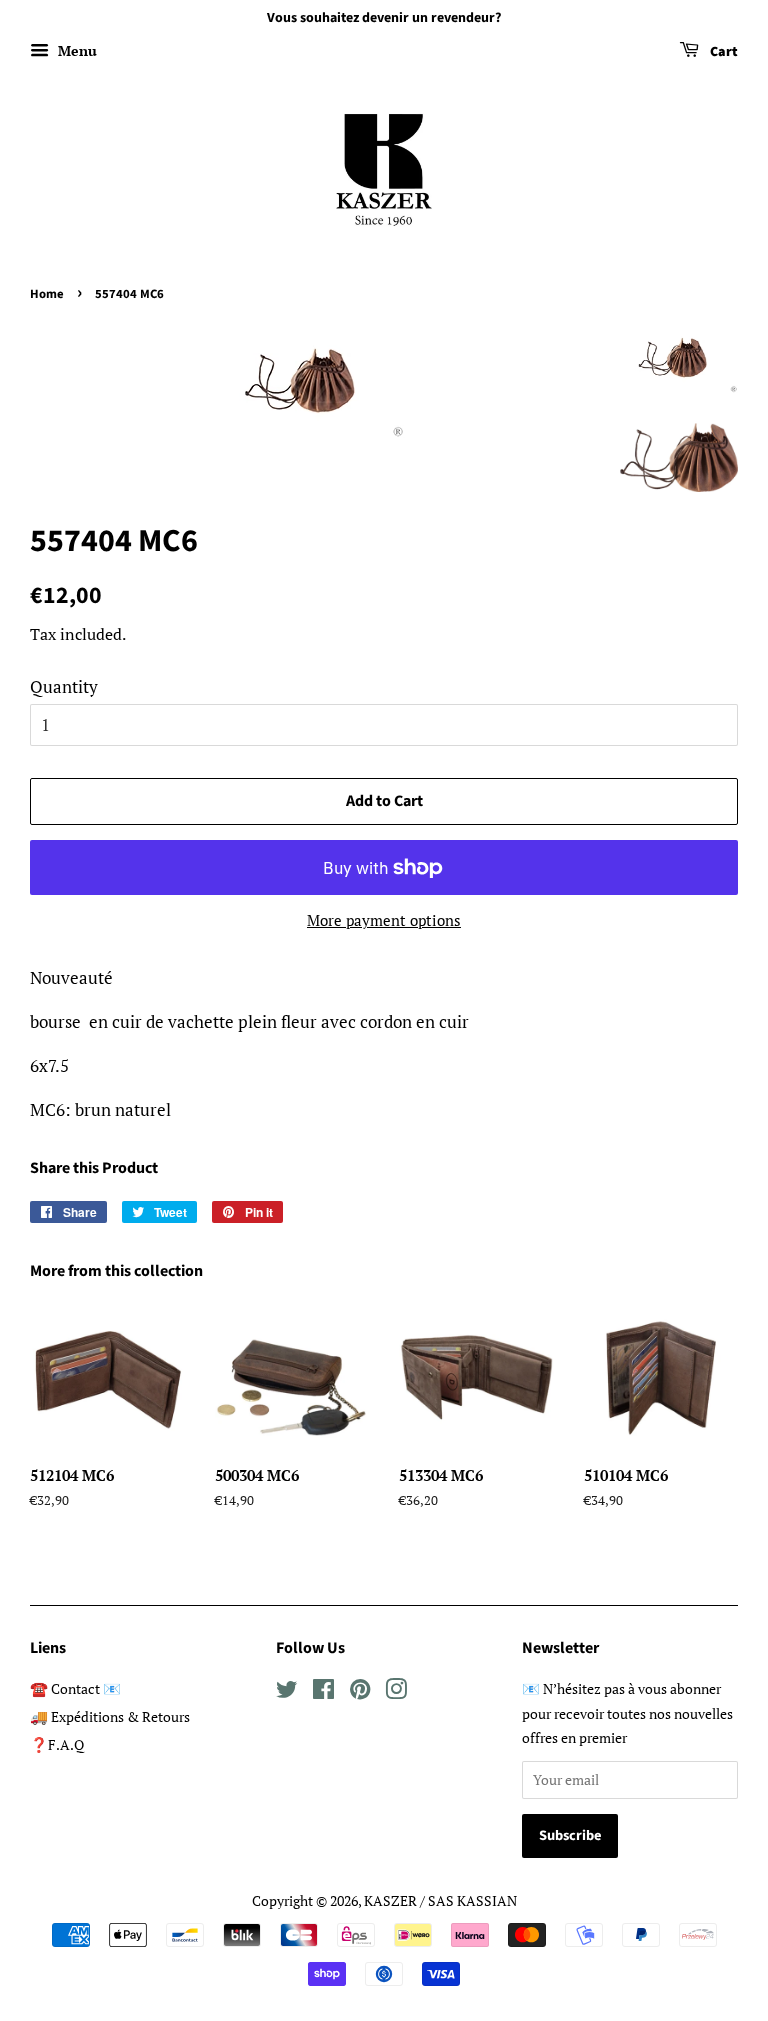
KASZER (390, 1900)
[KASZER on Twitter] (287, 1692)
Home (47, 294)
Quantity (64, 686)
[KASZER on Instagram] (396, 1692)
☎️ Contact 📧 (75, 1688)
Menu (75, 50)
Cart (722, 52)
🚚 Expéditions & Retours (110, 1716)
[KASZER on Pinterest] (360, 1692)
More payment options (384, 920)
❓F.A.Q (57, 1744)
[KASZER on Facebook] (323, 1692)
